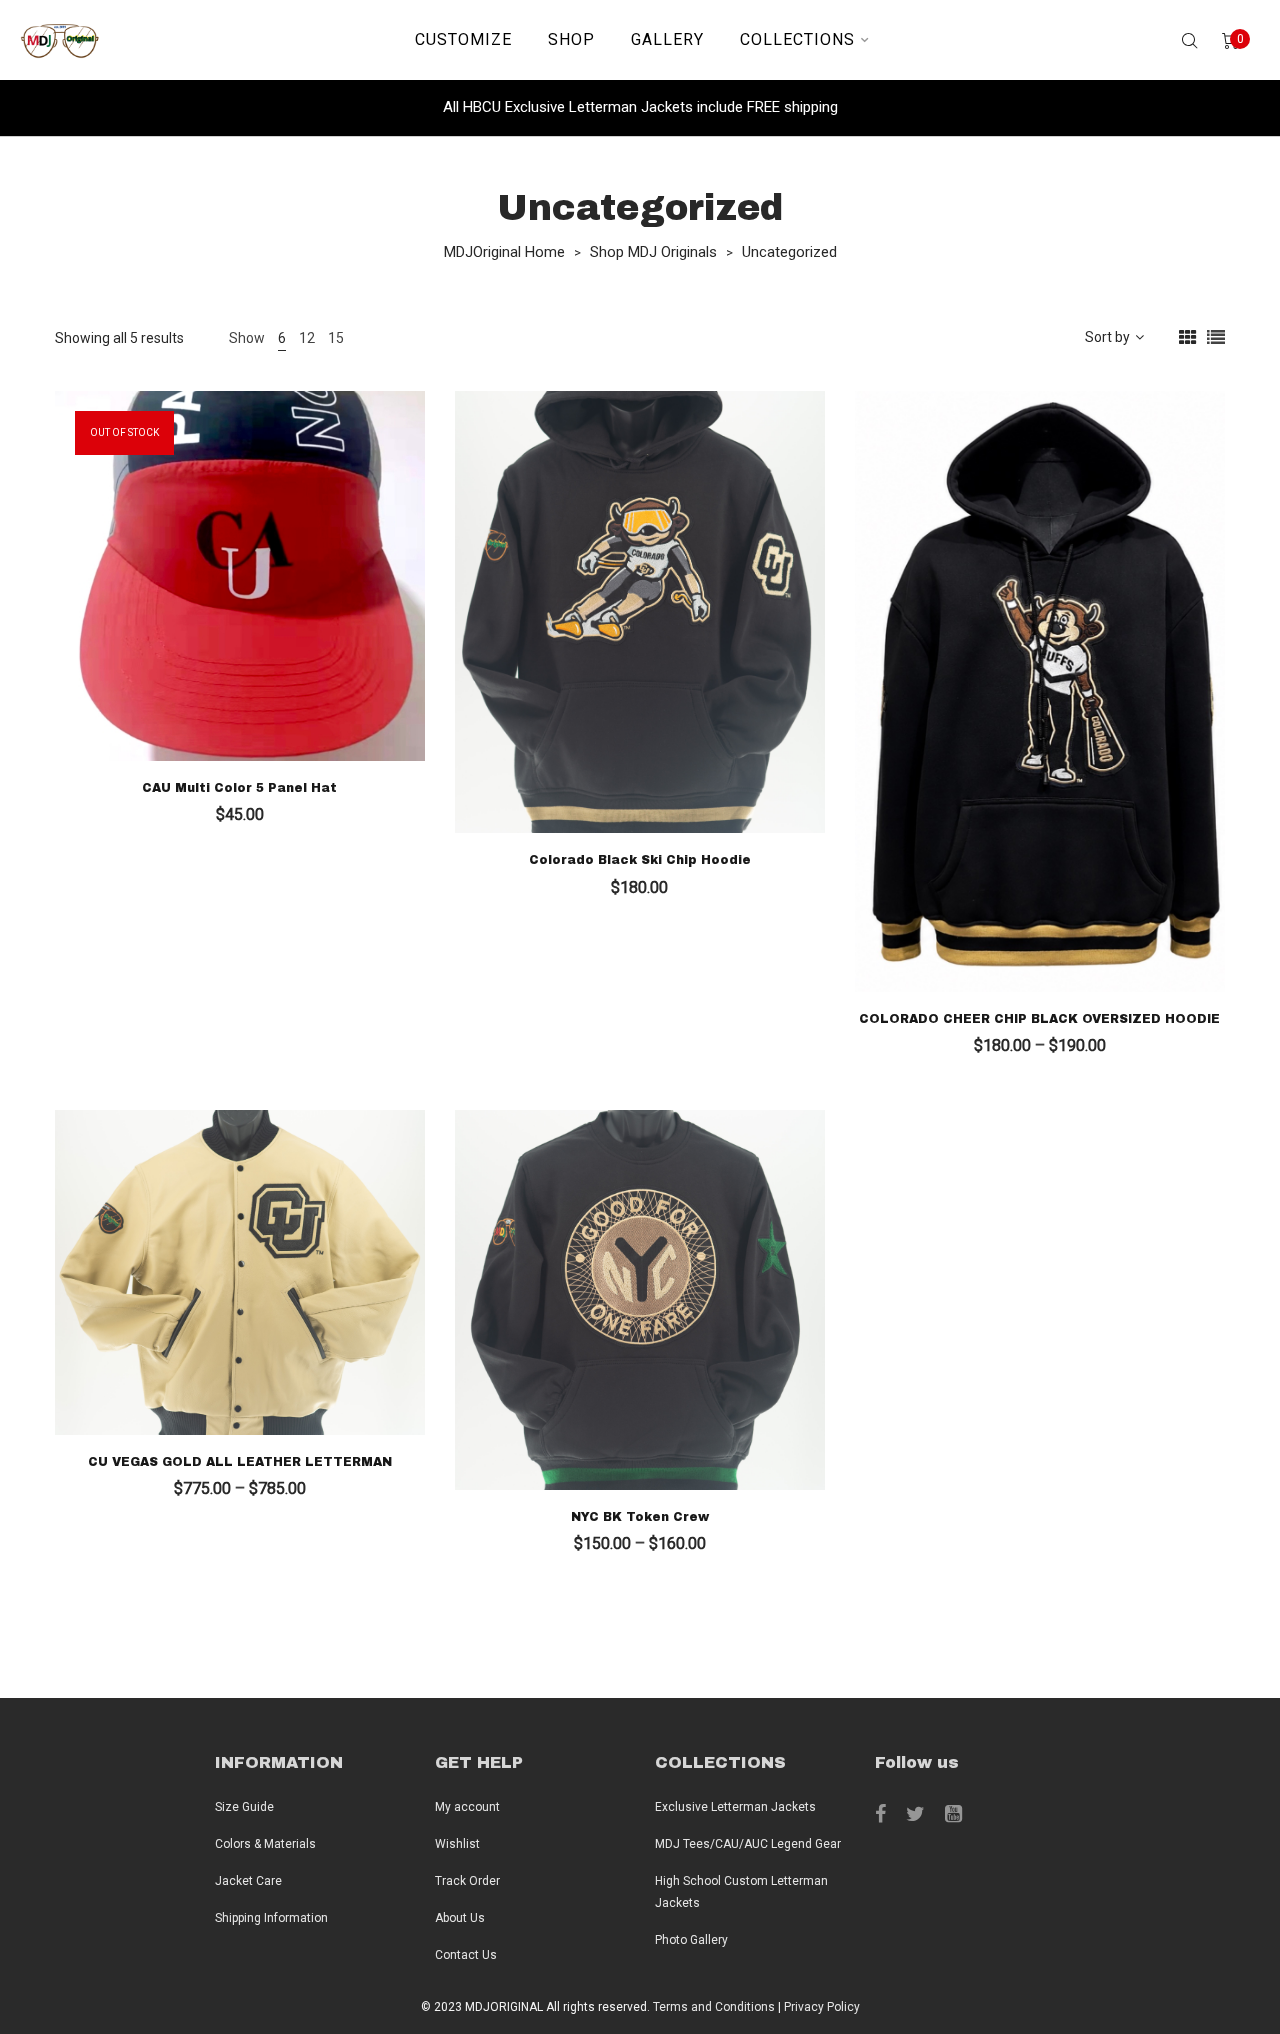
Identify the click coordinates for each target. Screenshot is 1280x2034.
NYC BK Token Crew (640, 1517)
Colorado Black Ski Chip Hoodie (640, 860)
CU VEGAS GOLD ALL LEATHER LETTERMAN (240, 1462)
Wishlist (457, 1844)
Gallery (667, 39)
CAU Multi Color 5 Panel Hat (239, 788)
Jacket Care (248, 1881)
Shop (571, 39)
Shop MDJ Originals (653, 252)
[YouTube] (953, 1814)
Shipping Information (271, 1918)
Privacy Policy (822, 2007)
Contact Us (466, 1955)
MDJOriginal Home (504, 252)
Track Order (467, 1881)
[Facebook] (880, 1814)
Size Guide (244, 1807)
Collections (797, 39)
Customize (463, 39)
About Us (460, 1918)
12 (307, 338)
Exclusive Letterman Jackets (735, 1807)
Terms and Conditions (714, 2007)
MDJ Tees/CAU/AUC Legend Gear (748, 1844)
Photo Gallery (691, 1940)
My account (467, 1807)
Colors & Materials (265, 1844)
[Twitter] (915, 1814)
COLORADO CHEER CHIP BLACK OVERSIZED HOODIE (1039, 1019)
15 (336, 338)
